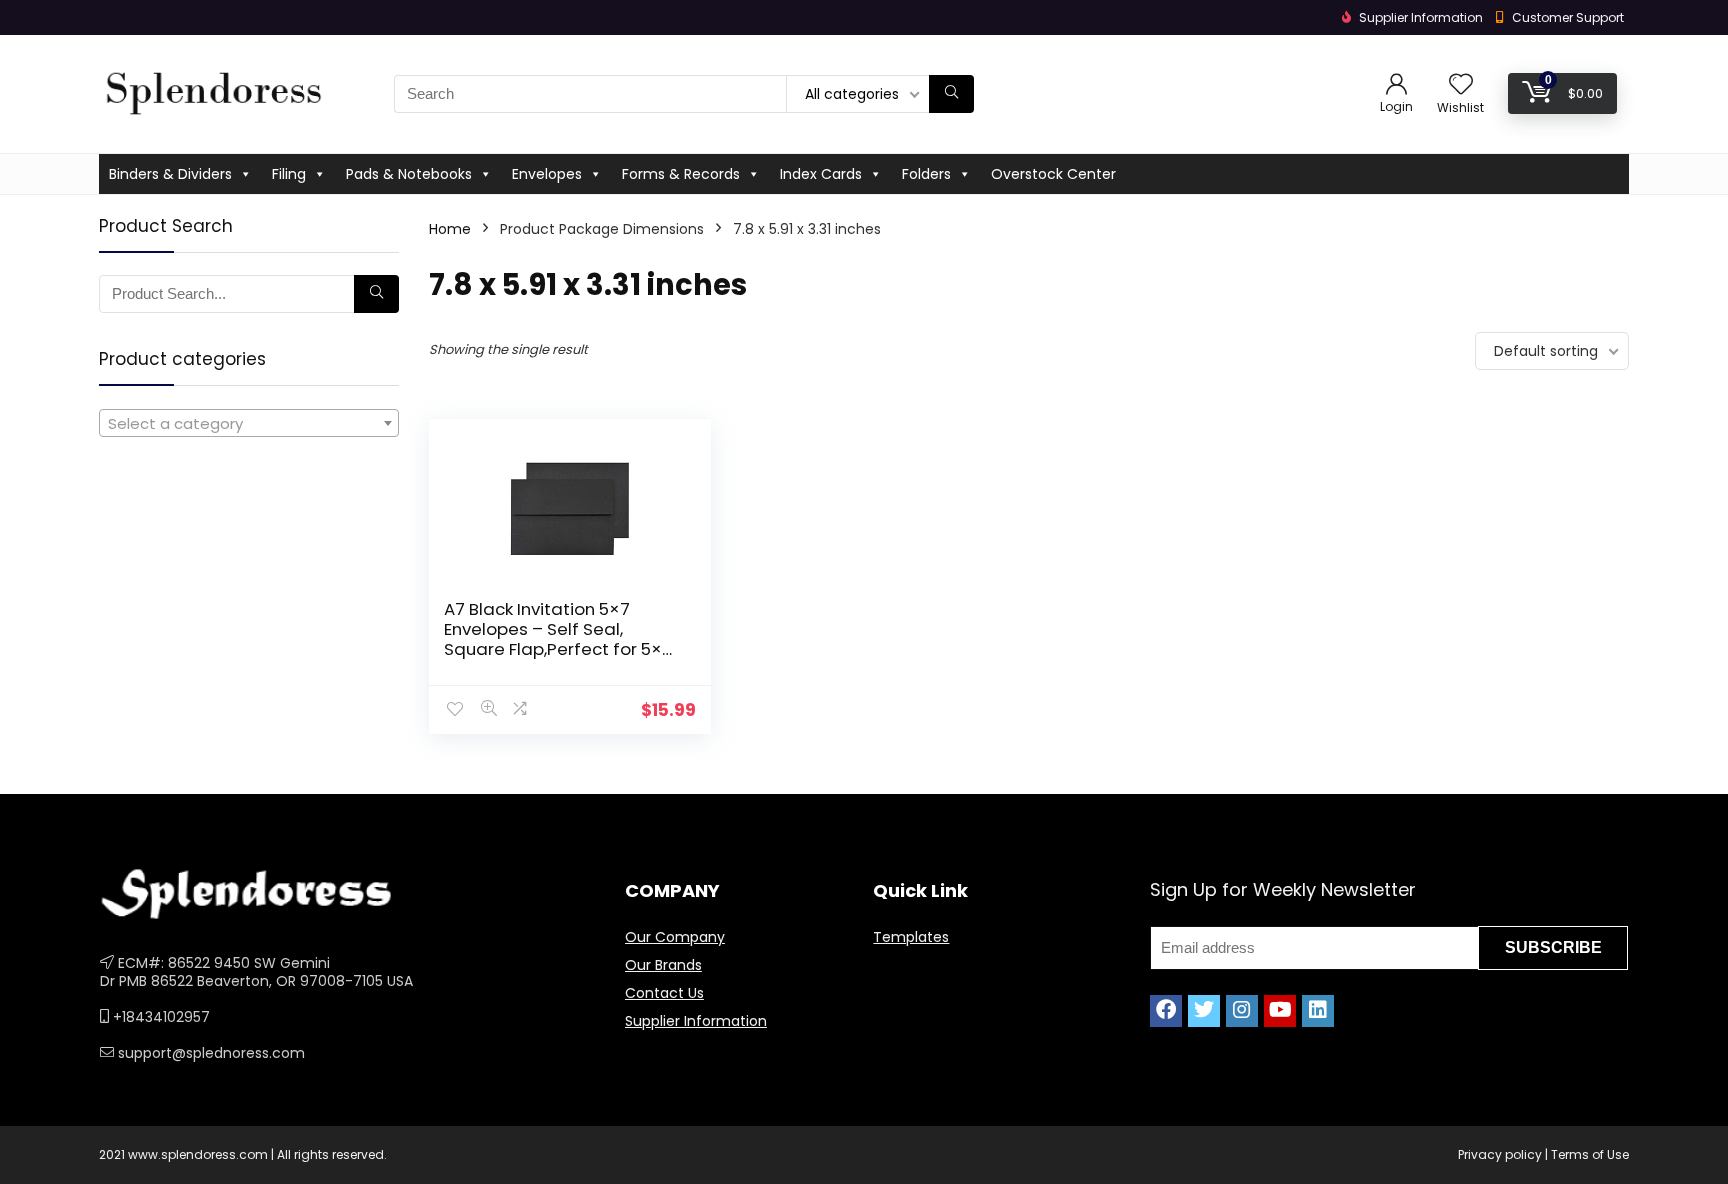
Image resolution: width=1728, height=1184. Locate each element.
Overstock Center (1053, 174)
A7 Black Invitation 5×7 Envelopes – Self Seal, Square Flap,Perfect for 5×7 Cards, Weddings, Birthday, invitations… (558, 649)
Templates (911, 937)
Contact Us (664, 993)
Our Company (675, 937)
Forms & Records (681, 174)
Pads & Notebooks (409, 174)
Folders (926, 174)
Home (450, 229)
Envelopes (547, 174)
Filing (289, 174)
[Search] (951, 94)
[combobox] (249, 423)
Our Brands (663, 965)
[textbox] (249, 424)
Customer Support (1568, 17)
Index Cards (821, 174)
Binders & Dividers (170, 174)
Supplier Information (696, 1021)
